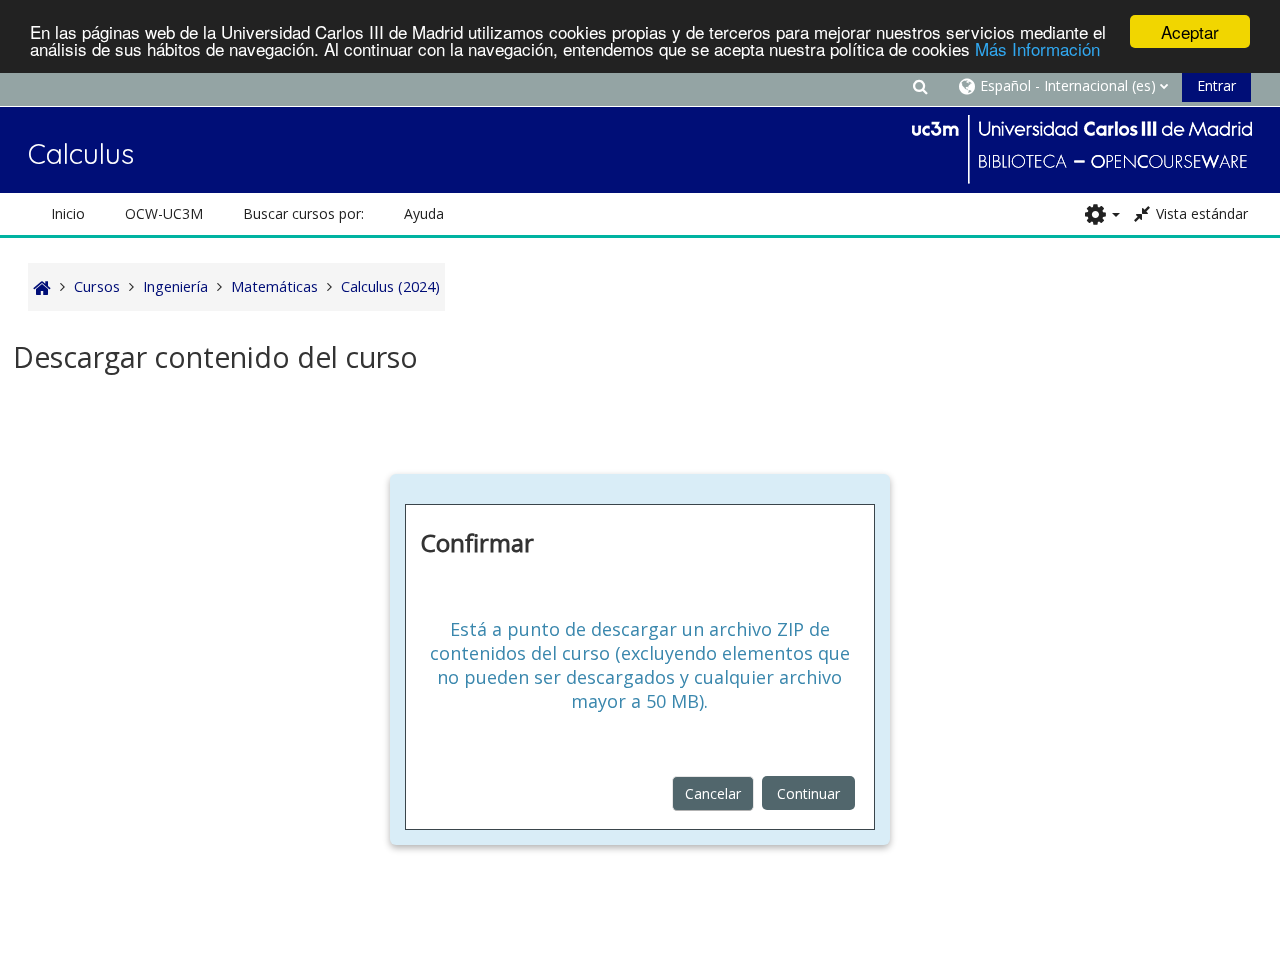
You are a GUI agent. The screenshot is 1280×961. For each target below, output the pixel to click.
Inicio (68, 213)
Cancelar (713, 793)
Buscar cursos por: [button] (303, 213)
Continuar (808, 793)
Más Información (1037, 49)
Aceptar (1190, 31)
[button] (920, 85)
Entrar (1216, 85)
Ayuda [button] (424, 213)
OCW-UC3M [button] (164, 213)
